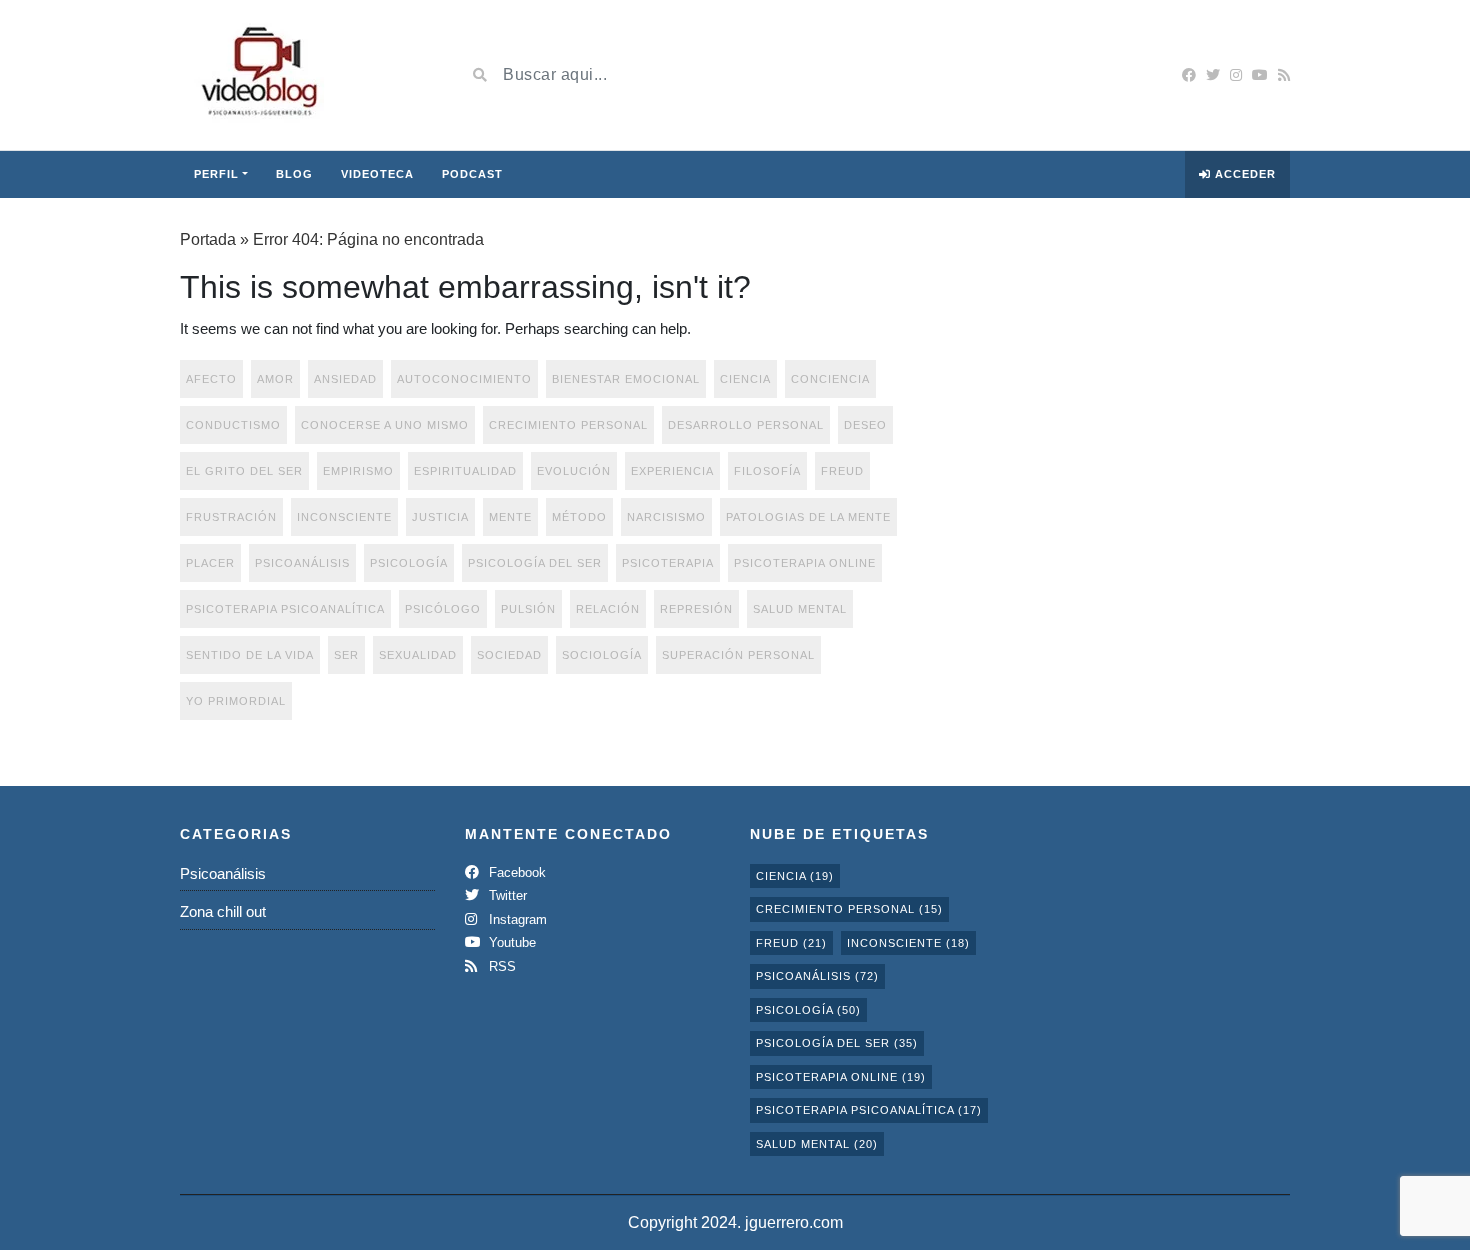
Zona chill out (223, 911)
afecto (211, 379)
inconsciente (344, 517)
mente (510, 517)
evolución (574, 471)
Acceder (1243, 174)
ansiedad (345, 379)
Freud (842, 471)
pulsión (528, 609)
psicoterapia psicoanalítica (285, 609)
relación (608, 609)
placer (210, 563)
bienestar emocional (626, 379)
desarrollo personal (746, 425)
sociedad (509, 655)
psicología (409, 563)
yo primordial (236, 701)
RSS (500, 966)
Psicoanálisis (223, 873)
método (579, 517)
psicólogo (443, 609)
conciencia (830, 379)
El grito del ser (244, 471)
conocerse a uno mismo (385, 425)
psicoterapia (668, 563)
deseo (865, 425)
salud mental (800, 609)
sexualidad (418, 655)
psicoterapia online (805, 563)
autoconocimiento (464, 379)
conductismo (233, 425)
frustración (231, 517)
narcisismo (666, 517)
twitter (506, 895)
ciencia (745, 379)
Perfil (216, 174)
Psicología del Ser (535, 563)
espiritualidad (465, 471)
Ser (346, 655)
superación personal (738, 655)
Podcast (472, 174)
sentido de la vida (250, 655)
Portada (208, 239)
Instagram (516, 919)
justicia (440, 517)
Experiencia (672, 471)
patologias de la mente (808, 517)
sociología (602, 655)
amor (275, 379)
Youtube (510, 942)
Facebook (515, 872)
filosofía (767, 471)
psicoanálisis (302, 563)
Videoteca (377, 174)
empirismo (358, 471)
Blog (294, 174)
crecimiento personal (568, 425)
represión (696, 609)
